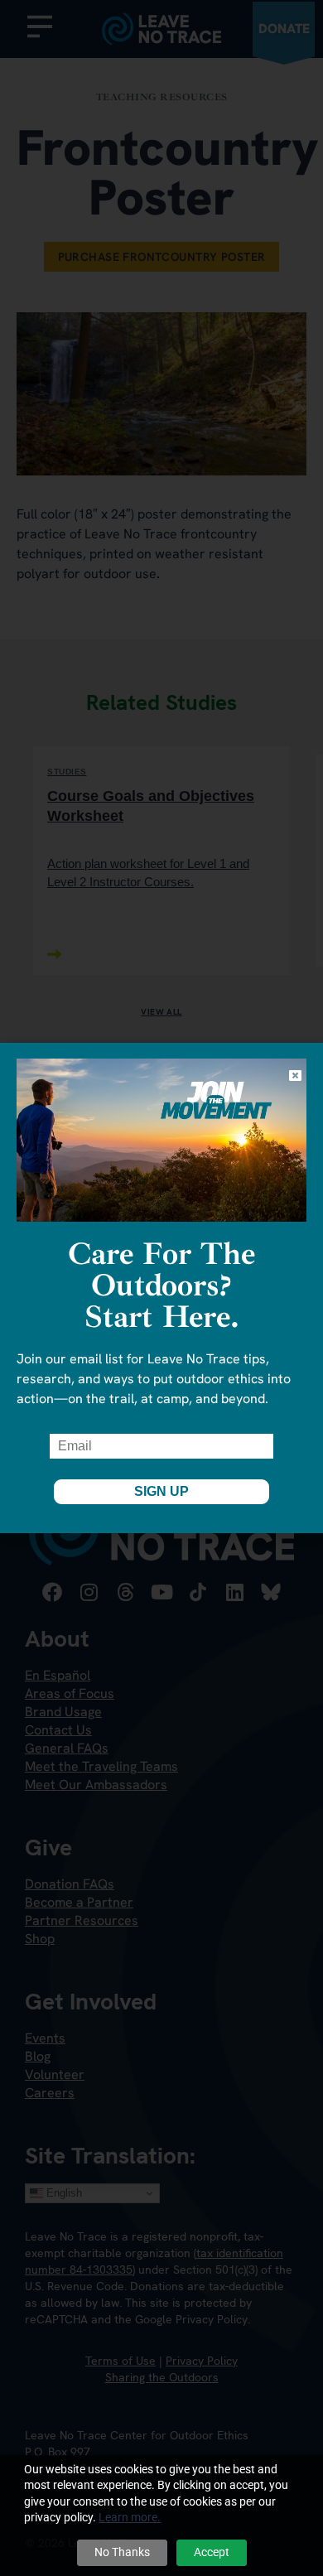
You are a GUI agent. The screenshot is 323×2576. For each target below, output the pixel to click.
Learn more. (130, 2517)
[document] (161, 1288)
